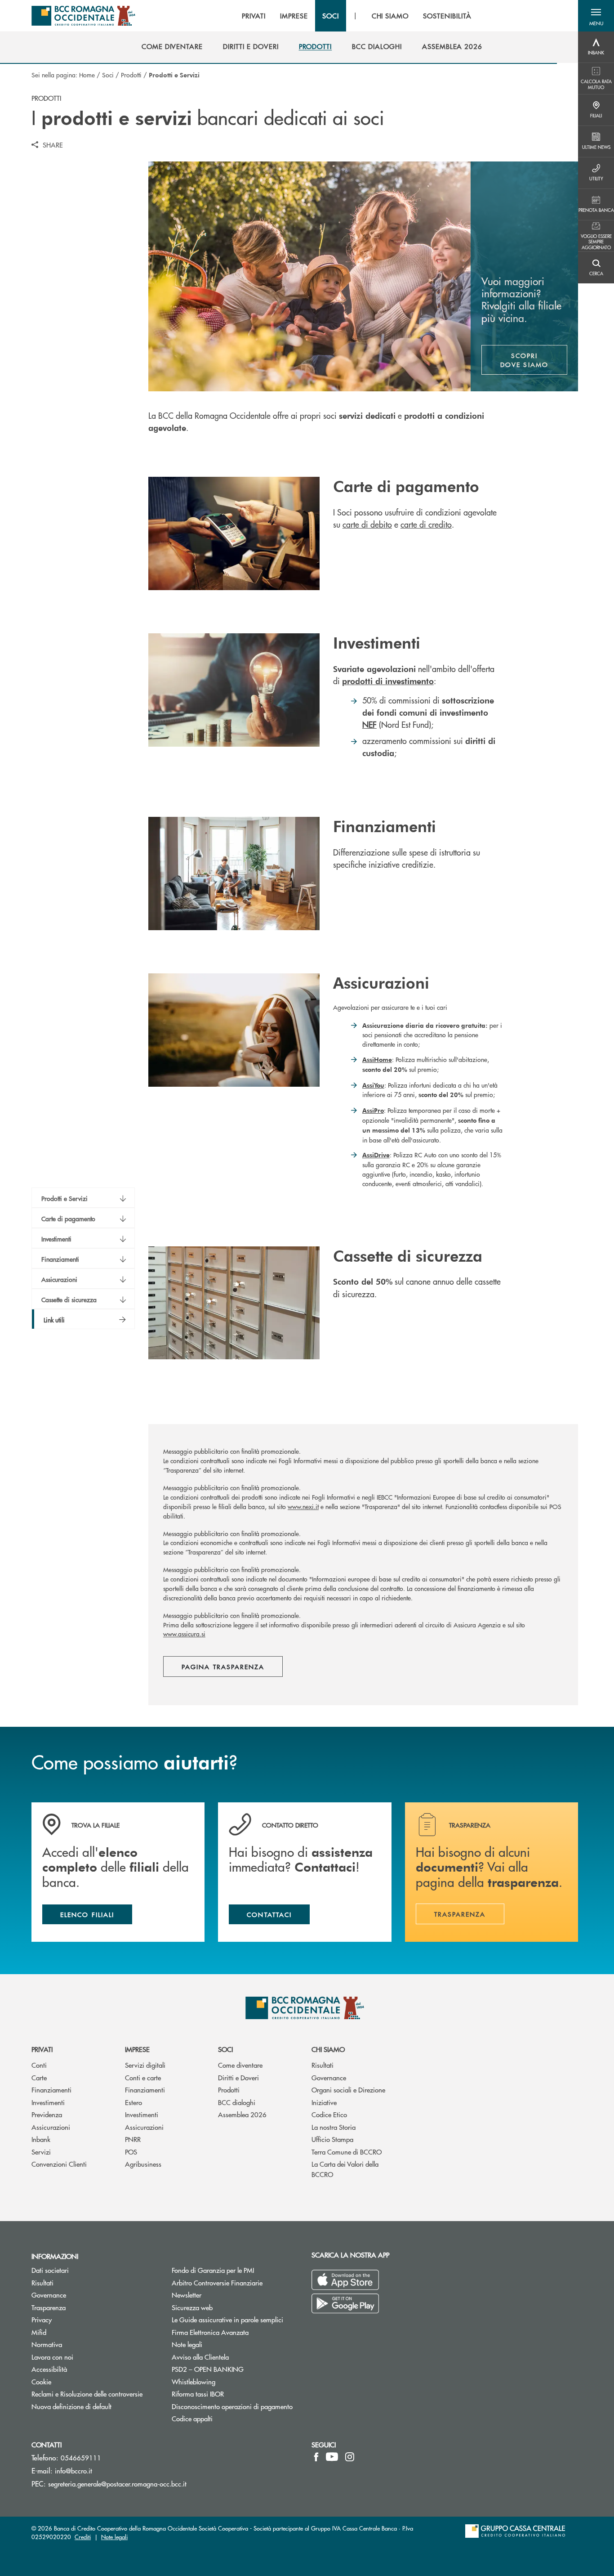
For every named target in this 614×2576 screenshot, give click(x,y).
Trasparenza (49, 2307)
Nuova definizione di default (71, 2406)
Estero (133, 2102)
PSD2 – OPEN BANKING (235, 2369)
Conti (39, 2065)
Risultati (323, 2065)
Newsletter (220, 2295)
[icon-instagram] (350, 2457)
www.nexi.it (303, 1506)
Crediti (83, 2537)
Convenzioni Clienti (59, 2164)
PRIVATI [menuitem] (254, 16)
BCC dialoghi (237, 2102)
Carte (39, 2077)
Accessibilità (49, 2369)
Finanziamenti (51, 2090)
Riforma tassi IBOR (198, 2394)
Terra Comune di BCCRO (347, 2152)
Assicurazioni (51, 2127)
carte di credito (426, 524)
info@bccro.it (73, 2471)
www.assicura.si (184, 1634)
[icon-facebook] (316, 2457)
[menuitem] (172, 46)
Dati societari (50, 2270)
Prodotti (131, 75)
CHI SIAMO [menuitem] (390, 16)
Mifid (39, 2332)
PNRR (133, 2139)
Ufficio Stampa (332, 2139)
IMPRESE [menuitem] (294, 16)
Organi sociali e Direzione (348, 2090)
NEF (369, 724)
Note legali (187, 2344)
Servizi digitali (145, 2065)
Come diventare (240, 2065)
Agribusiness (143, 2164)
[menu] (356, 16)
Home (87, 75)
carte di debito (367, 524)
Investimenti (48, 2102)
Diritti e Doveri (238, 2077)
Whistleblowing (227, 2381)
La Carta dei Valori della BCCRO (345, 2169)
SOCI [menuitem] (331, 16)
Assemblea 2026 (242, 2114)
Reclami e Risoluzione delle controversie (87, 2394)
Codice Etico (329, 2114)
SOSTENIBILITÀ (447, 16)
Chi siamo (328, 2049)
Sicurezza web (192, 2307)
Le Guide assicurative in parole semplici (227, 2319)
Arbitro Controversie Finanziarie (235, 2283)
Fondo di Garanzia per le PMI (235, 2270)
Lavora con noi (52, 2357)
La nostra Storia (334, 2127)
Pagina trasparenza (223, 1667)
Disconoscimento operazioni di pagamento (232, 2406)
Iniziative (324, 2102)
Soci (108, 75)
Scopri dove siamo (524, 360)
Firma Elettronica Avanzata (210, 2332)
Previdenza (47, 2114)
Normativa (47, 2344)
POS (131, 2152)
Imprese (137, 2049)
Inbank (41, 2139)
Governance (329, 2077)
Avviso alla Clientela (200, 2357)
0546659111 (81, 2457)
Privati (42, 2049)
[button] (596, 16)
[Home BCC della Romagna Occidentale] (83, 16)
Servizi (41, 2152)
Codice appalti (192, 2418)
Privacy (42, 2319)
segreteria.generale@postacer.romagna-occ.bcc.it (117, 2484)
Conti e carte (143, 2077)
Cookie (41, 2381)
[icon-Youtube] (332, 2457)
